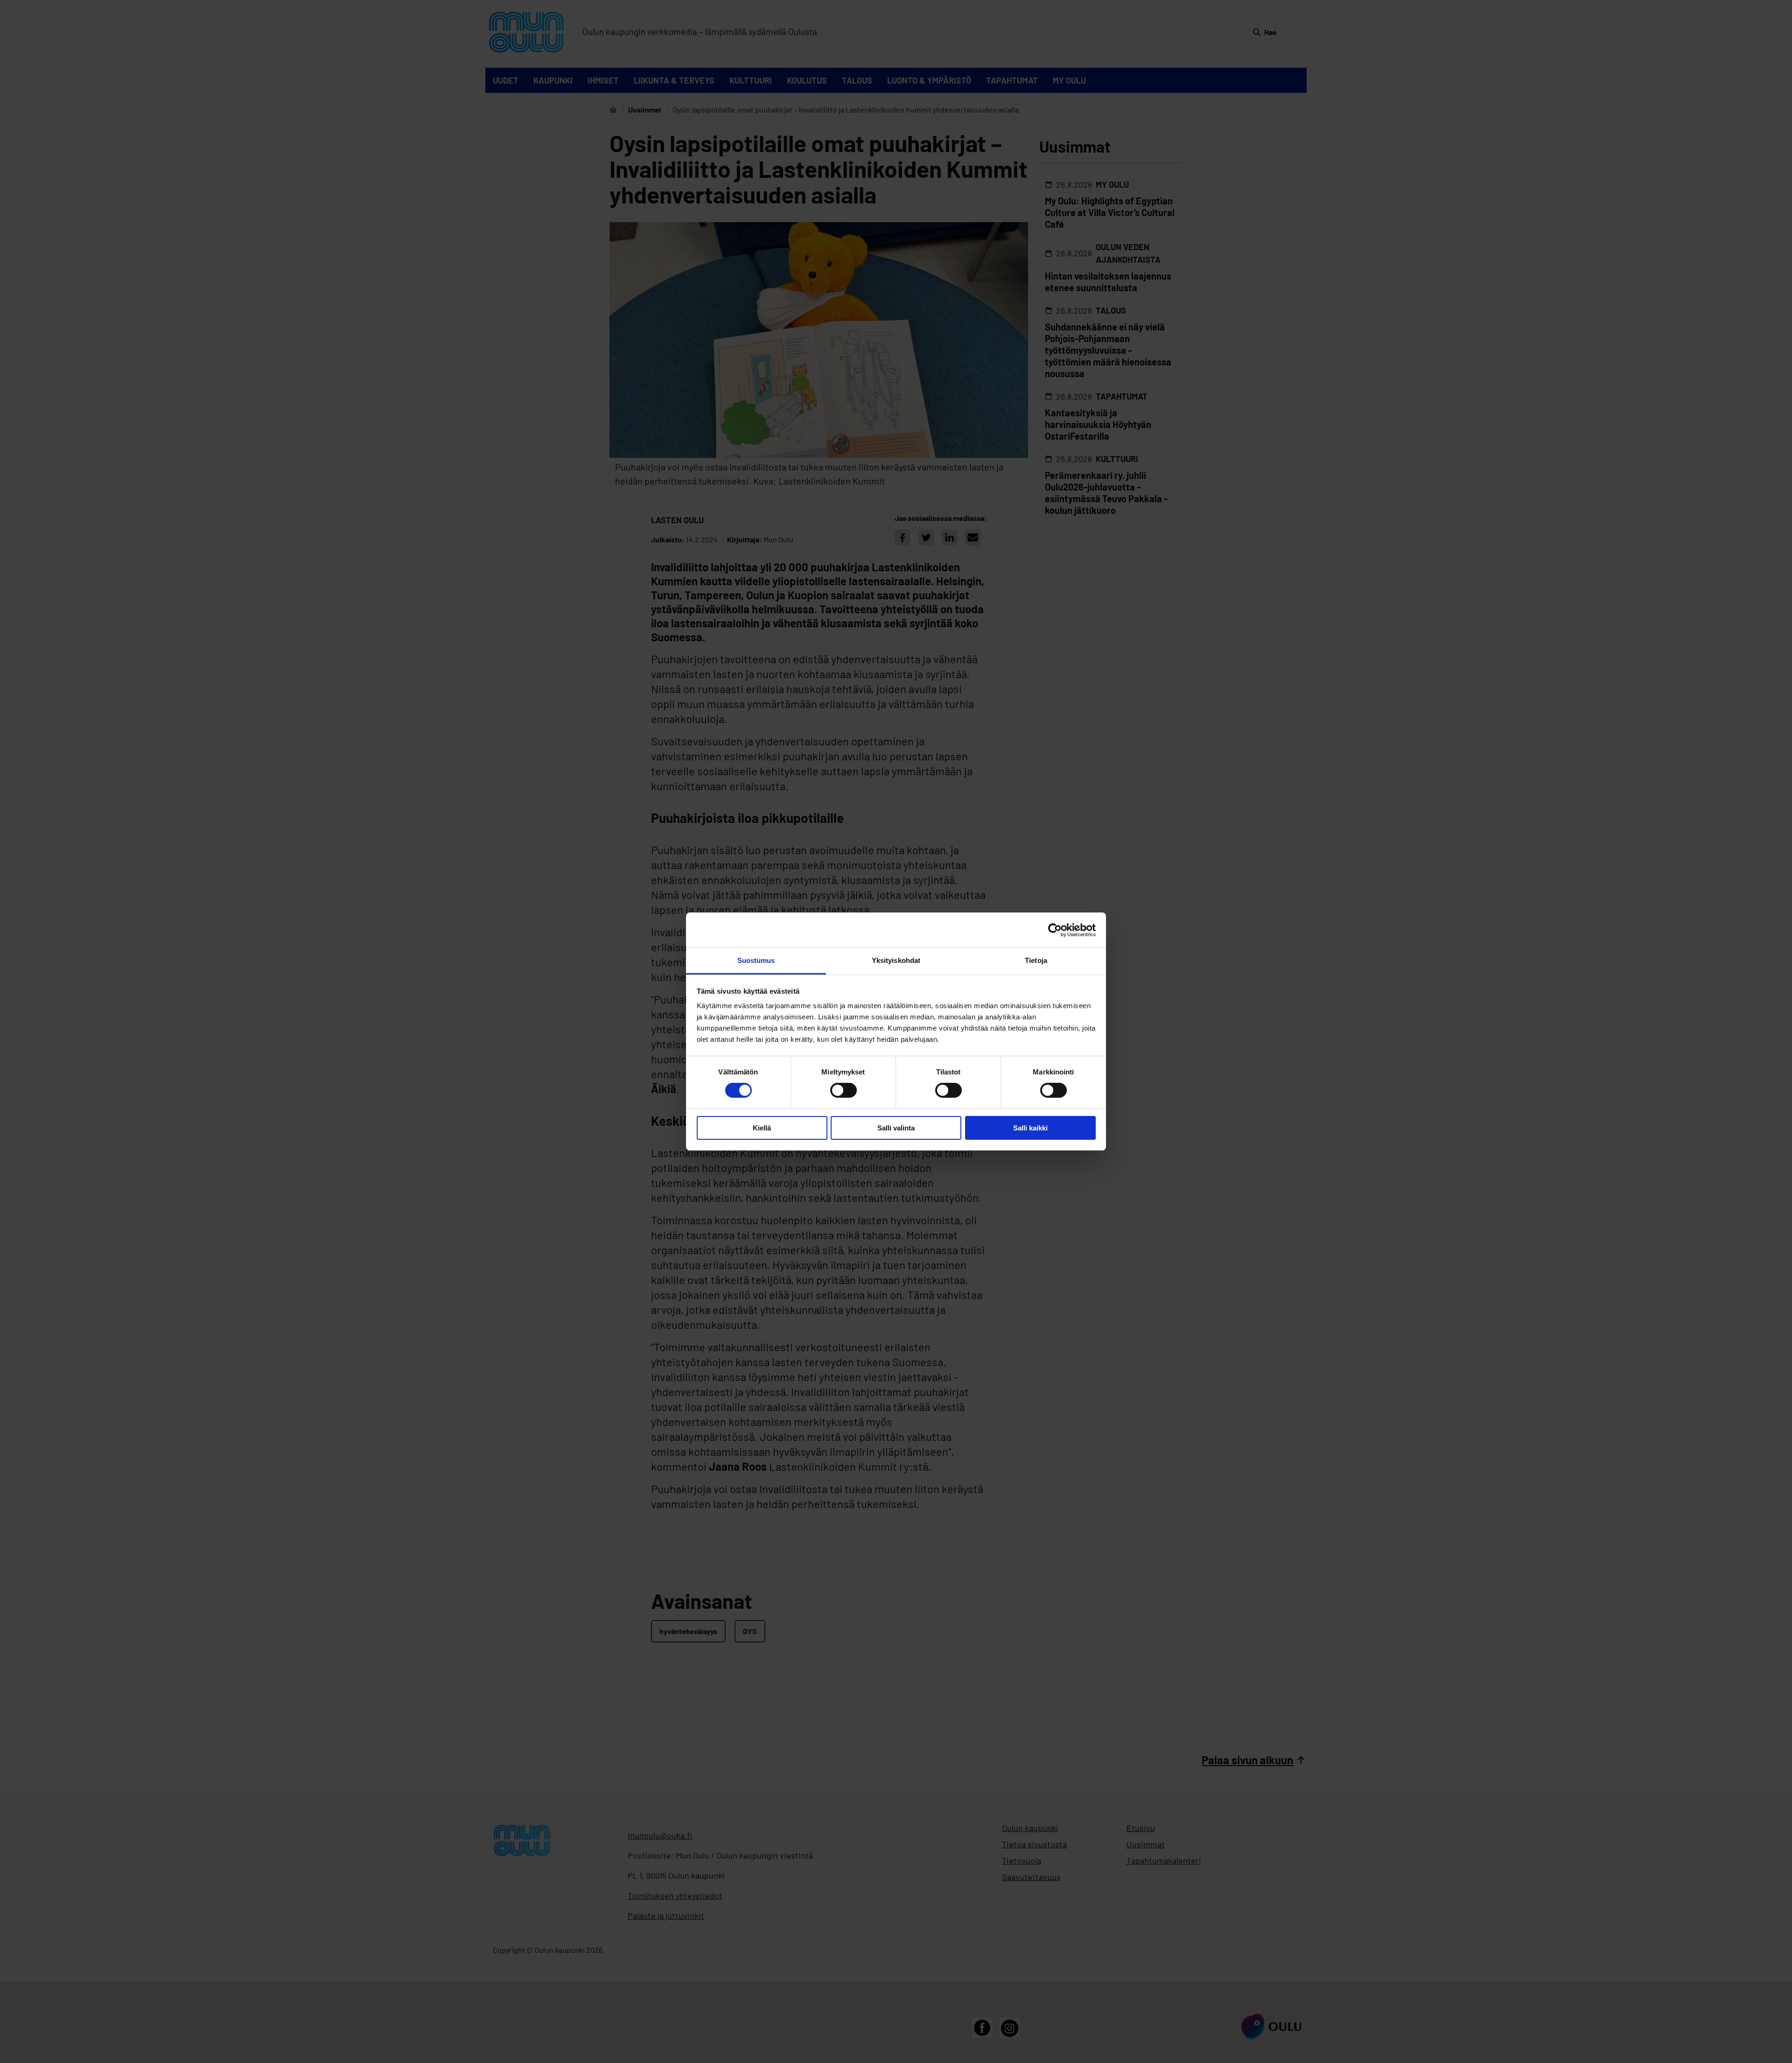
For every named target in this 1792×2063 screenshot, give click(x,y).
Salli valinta (896, 1128)
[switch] (843, 1090)
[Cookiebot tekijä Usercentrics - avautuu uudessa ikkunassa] (1055, 930)
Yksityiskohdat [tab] (896, 960)
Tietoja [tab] (1036, 960)
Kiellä (762, 1128)
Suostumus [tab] (756, 960)
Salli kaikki (1030, 1128)
